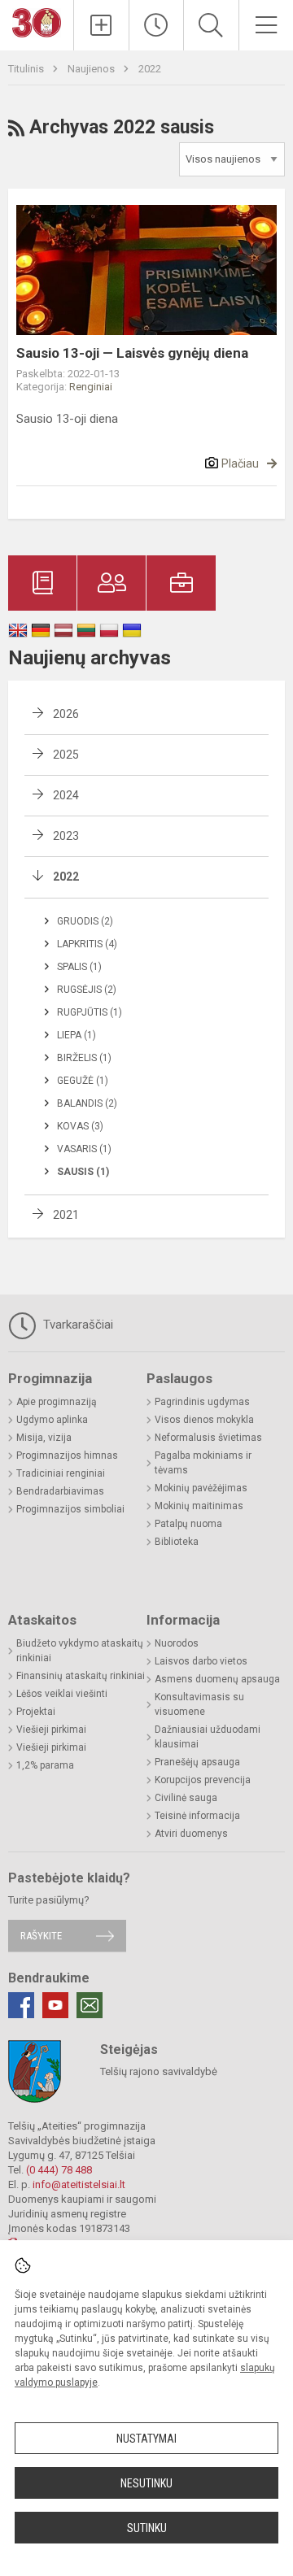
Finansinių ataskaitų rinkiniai (81, 1676)
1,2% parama (45, 1765)
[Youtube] (55, 2005)
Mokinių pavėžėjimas (201, 1488)
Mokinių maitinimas (199, 1506)
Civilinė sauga (186, 1798)
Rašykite (41, 1936)
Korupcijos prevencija (203, 1780)
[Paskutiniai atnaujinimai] (157, 25)
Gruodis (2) (85, 921)
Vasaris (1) (84, 1149)
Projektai (36, 1712)
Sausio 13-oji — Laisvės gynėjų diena (132, 353)
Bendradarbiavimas (60, 1491)
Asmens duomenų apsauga (217, 1679)
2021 (66, 1215)
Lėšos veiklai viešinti (62, 1694)
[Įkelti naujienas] (101, 25)
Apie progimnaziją (57, 1402)
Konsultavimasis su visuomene (199, 1704)
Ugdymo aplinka (52, 1420)
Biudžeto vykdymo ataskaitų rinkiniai (80, 1651)
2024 (66, 795)
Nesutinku (146, 2483)
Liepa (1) (77, 1035)
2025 (66, 755)
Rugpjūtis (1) (90, 1012)
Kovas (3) (80, 1126)
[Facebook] (21, 2005)
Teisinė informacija (197, 1816)
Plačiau (240, 463)
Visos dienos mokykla (204, 1420)
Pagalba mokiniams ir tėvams (203, 1463)
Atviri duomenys (191, 1834)
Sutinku (147, 2528)
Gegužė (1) (83, 1081)
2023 (66, 836)
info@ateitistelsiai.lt (79, 2184)
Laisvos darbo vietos (201, 1661)
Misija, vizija (44, 1438)
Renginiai (91, 387)
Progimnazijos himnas (67, 1456)
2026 (66, 714)
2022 (150, 69)
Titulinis (27, 69)
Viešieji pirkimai (51, 1730)
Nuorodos (177, 1643)
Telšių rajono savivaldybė (159, 2071)
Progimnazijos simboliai (70, 1509)
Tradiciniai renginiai (61, 1473)
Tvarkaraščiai (77, 1325)
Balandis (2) (87, 1103)
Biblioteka (177, 1542)
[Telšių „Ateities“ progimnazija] (37, 22)
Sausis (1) (83, 1172)
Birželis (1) (84, 1058)
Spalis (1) (79, 967)
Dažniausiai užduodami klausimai (208, 1737)
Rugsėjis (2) (87, 990)
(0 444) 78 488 (59, 2170)
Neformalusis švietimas (208, 1438)
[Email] (90, 2005)
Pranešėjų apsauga (197, 1762)
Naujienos (92, 69)
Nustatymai (146, 2439)
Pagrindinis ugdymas (202, 1402)
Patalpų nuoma (188, 1524)
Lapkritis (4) (87, 944)
